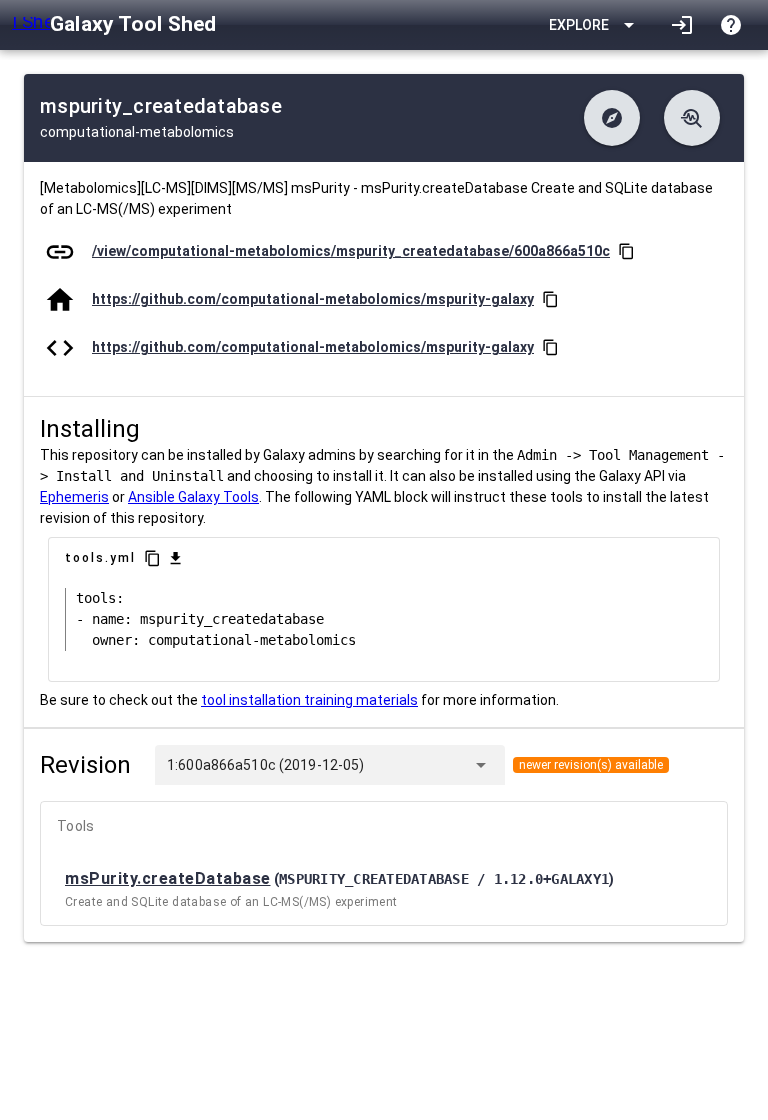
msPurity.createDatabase (168, 878)
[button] (612, 118)
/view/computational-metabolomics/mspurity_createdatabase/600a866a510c (351, 251)
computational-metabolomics (137, 132)
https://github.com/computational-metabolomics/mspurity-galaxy (313, 299)
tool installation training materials (309, 700)
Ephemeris (74, 497)
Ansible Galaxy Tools (193, 497)
